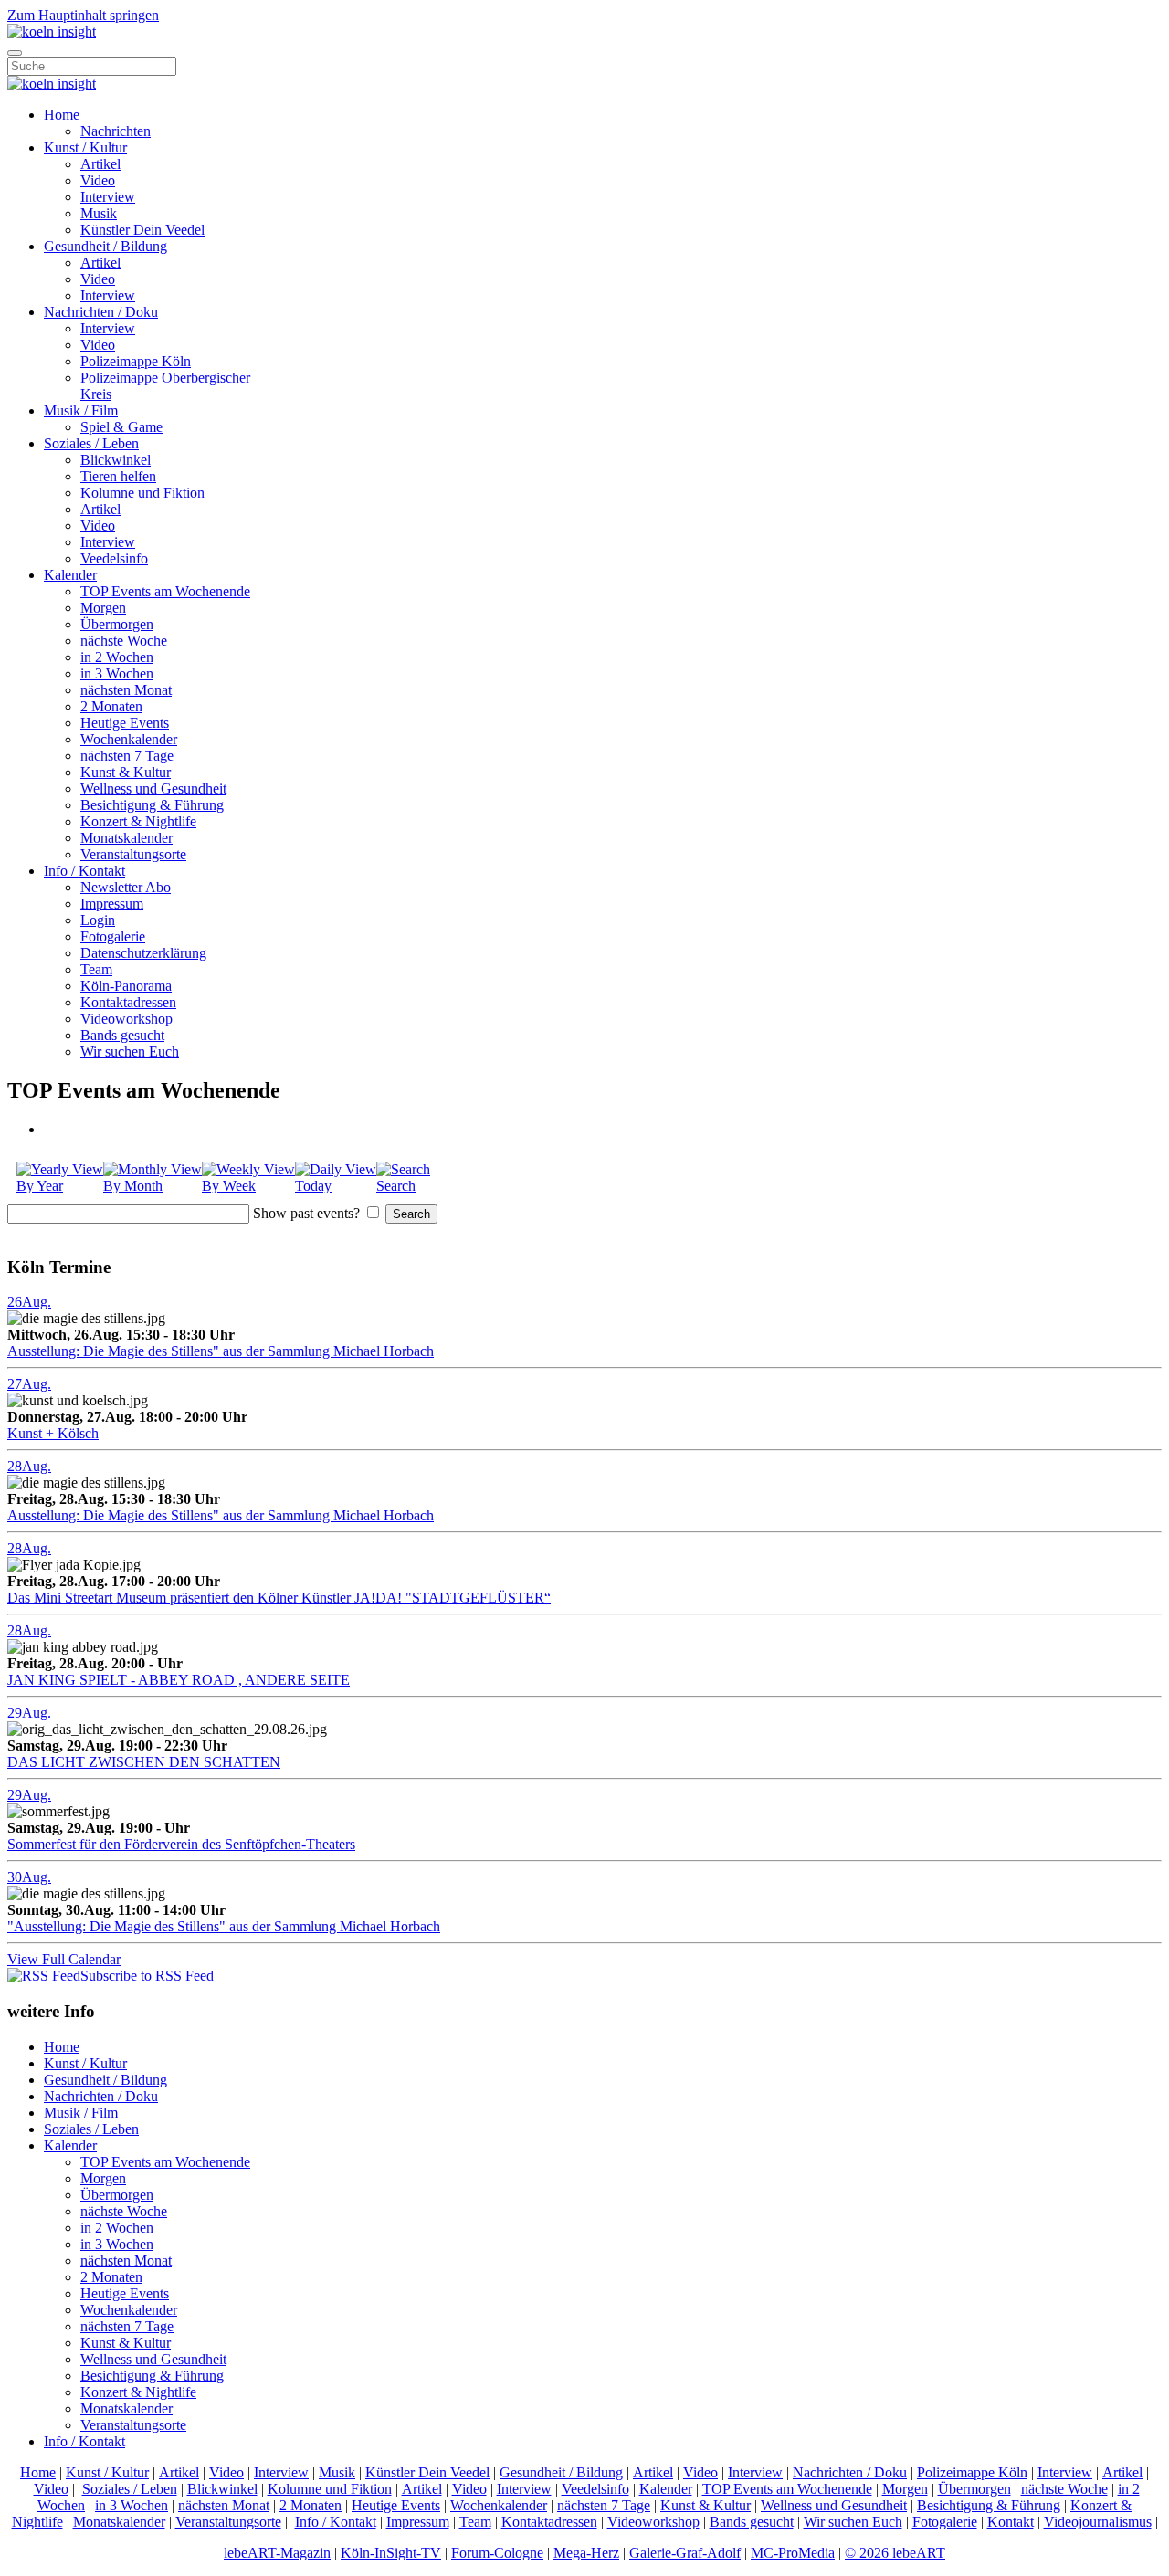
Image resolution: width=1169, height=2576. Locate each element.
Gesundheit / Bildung (105, 246)
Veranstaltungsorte (133, 854)
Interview (108, 197)
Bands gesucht (122, 1035)
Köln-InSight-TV (391, 2553)
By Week (229, 1186)
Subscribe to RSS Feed (147, 1976)
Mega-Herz (586, 2553)
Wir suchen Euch (130, 1051)
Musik (99, 213)
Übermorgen (117, 624)
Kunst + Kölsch (53, 1433)
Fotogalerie (113, 936)
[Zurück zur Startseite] (52, 32)
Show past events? (306, 1213)
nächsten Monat (126, 690)
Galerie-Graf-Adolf (685, 2553)
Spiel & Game (121, 427)
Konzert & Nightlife (138, 821)
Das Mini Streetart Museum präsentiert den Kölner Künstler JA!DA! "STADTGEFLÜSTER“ (279, 1598)
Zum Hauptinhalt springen (83, 15)
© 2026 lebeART (895, 2553)
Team (96, 969)
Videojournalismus (1098, 2522)
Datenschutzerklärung (143, 953)
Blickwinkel (116, 460)
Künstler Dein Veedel (142, 230)
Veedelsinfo (114, 558)
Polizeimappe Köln (136, 361)
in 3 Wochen (117, 673)
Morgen (103, 608)
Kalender (70, 575)
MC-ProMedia (793, 2553)
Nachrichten (116, 131)
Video (98, 180)
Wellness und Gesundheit (153, 789)
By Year (40, 1186)
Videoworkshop (126, 1019)
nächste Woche (124, 641)
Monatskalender (126, 838)
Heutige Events (125, 723)
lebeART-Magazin (277, 2553)
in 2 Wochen (117, 657)
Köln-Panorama (126, 986)
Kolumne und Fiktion (142, 493)
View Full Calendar (64, 1959)
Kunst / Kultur (85, 147)
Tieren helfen (118, 476)
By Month (133, 1186)
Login (98, 920)
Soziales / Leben (91, 443)
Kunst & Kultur (126, 772)
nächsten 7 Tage (127, 756)
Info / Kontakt (84, 871)
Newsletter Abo (126, 887)
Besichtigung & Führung (152, 805)
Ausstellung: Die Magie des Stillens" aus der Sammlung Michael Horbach (221, 1351)
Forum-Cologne (497, 2553)
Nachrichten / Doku (101, 312)
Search (396, 1186)
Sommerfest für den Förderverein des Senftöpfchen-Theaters (181, 1844)
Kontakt (1011, 2522)
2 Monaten (111, 706)
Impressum (112, 904)
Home (62, 115)
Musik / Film (81, 410)
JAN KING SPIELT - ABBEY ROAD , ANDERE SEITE (179, 1680)
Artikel (100, 164)
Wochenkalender (129, 739)
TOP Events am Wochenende (165, 591)
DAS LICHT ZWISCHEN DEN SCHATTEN (144, 1762)
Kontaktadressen (128, 1002)
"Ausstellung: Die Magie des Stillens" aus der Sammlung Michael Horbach (224, 1926)
